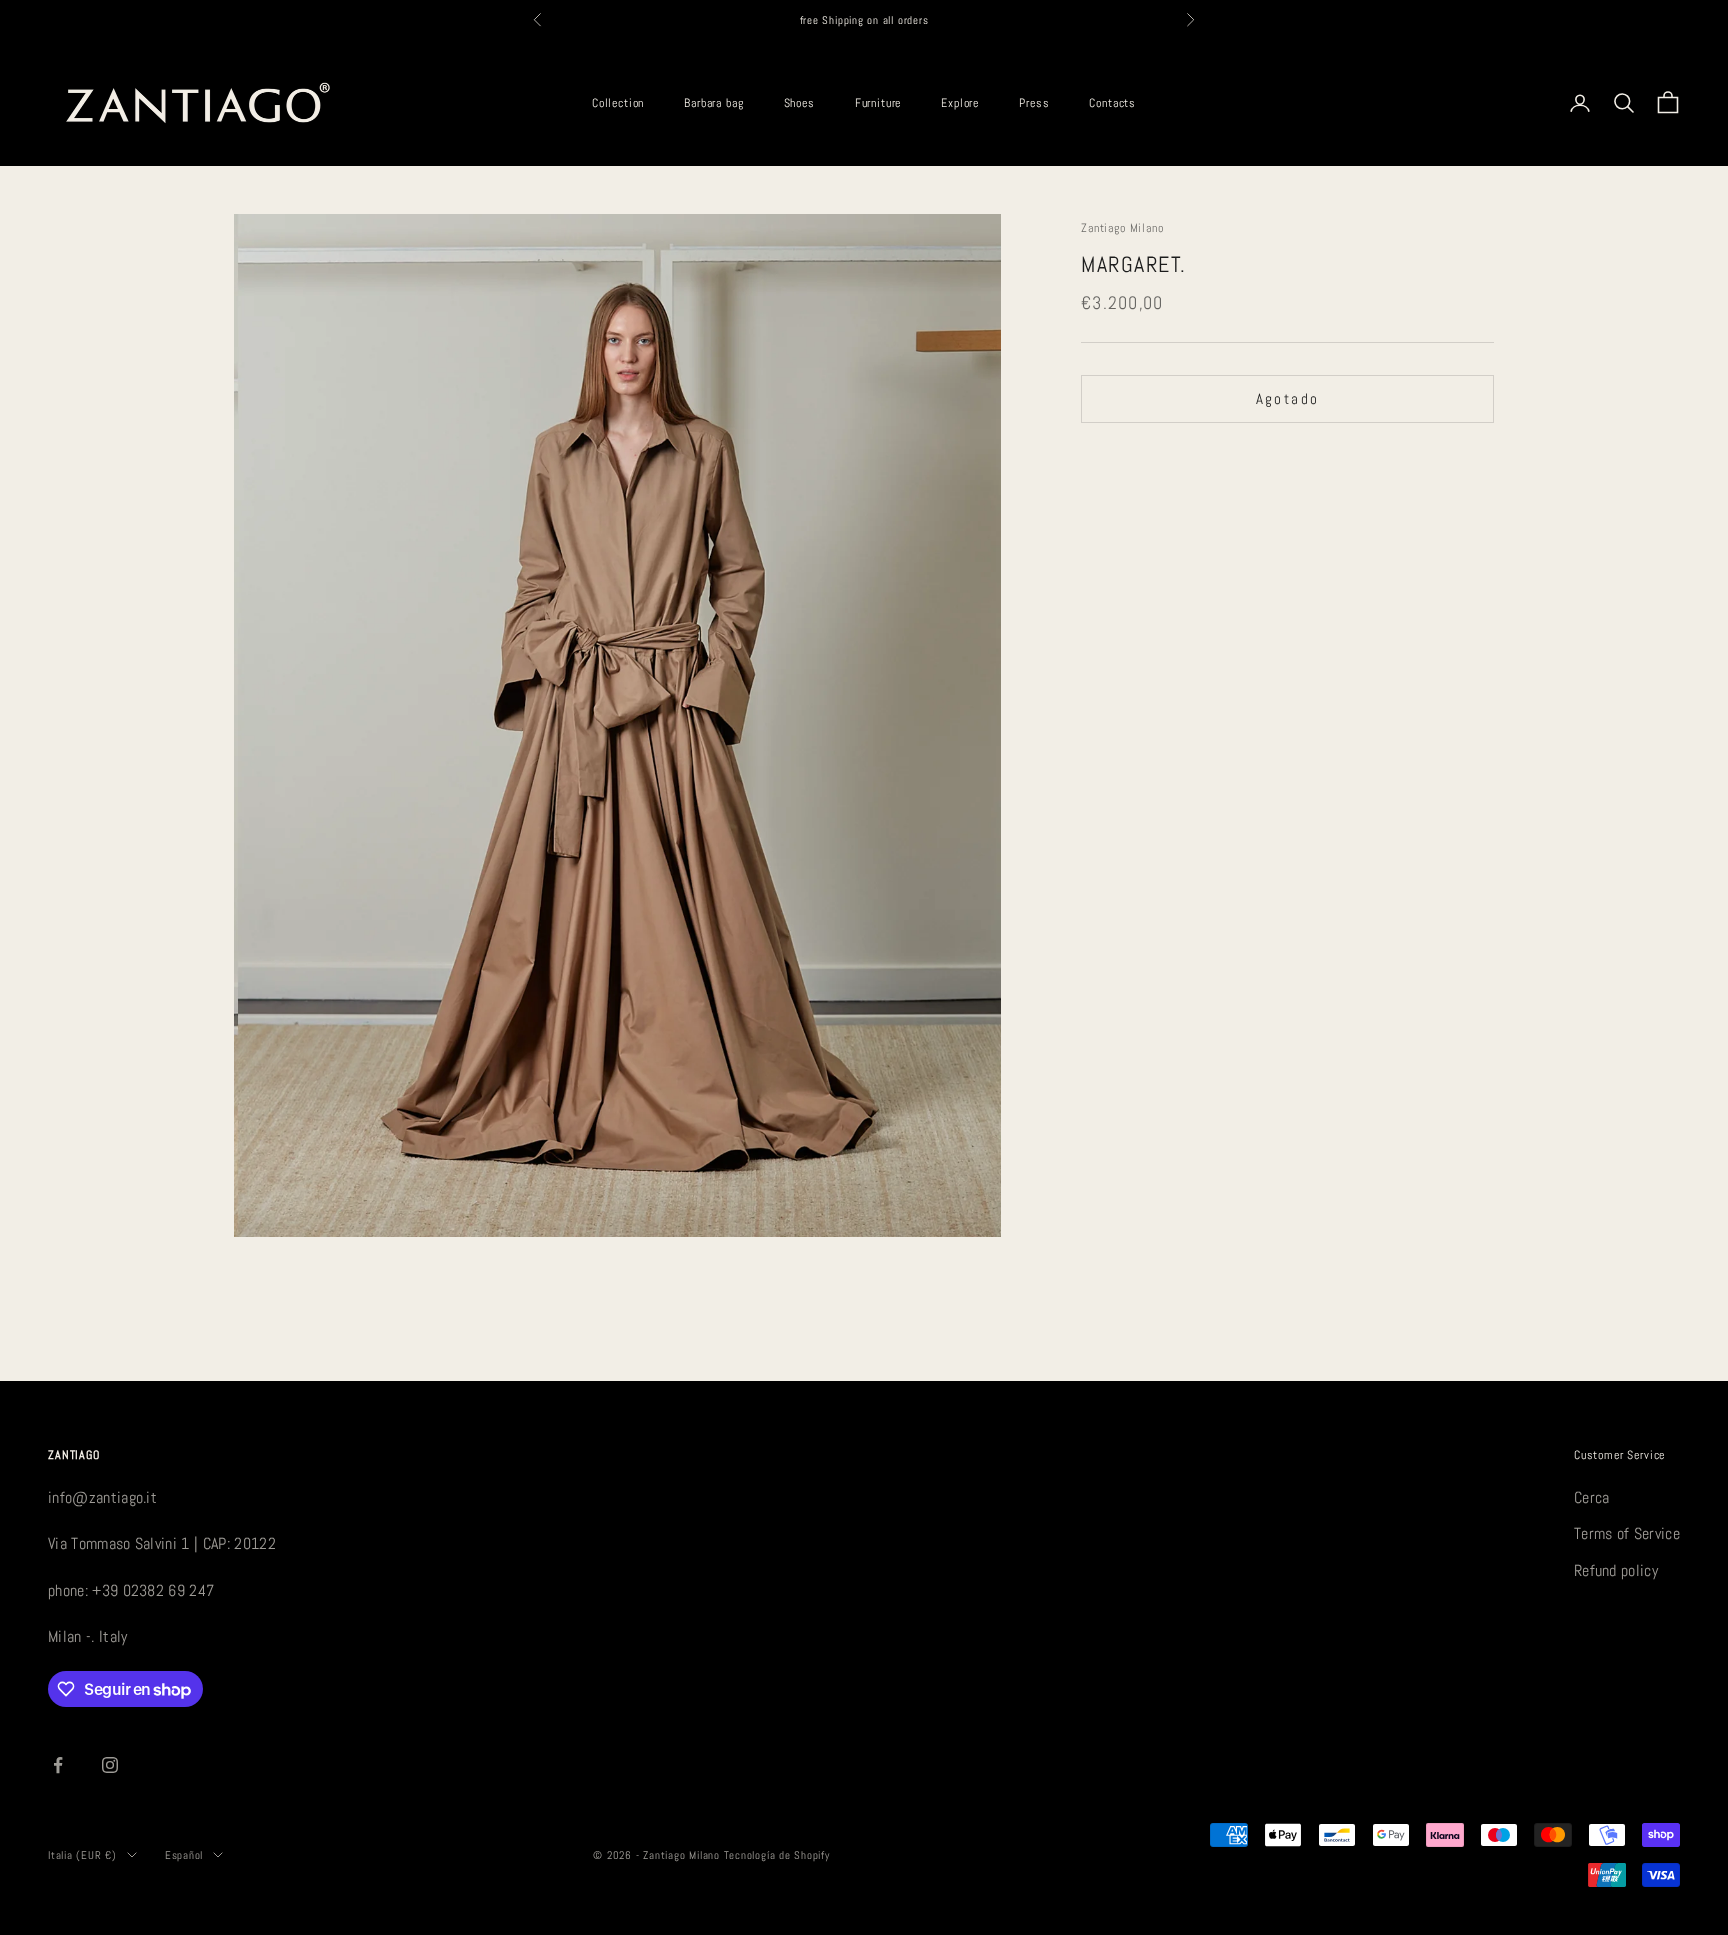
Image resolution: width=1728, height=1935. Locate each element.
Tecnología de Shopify (777, 1855)
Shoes (799, 103)
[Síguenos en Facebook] (58, 1765)
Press (1034, 103)
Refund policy (1616, 1570)
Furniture (878, 103)
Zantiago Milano (1122, 228)
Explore (960, 103)
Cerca (1592, 1497)
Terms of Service (1627, 1533)
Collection (618, 103)
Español (184, 1855)
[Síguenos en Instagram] (110, 1765)
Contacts (1112, 103)
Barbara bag (713, 103)
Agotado (1288, 398)
